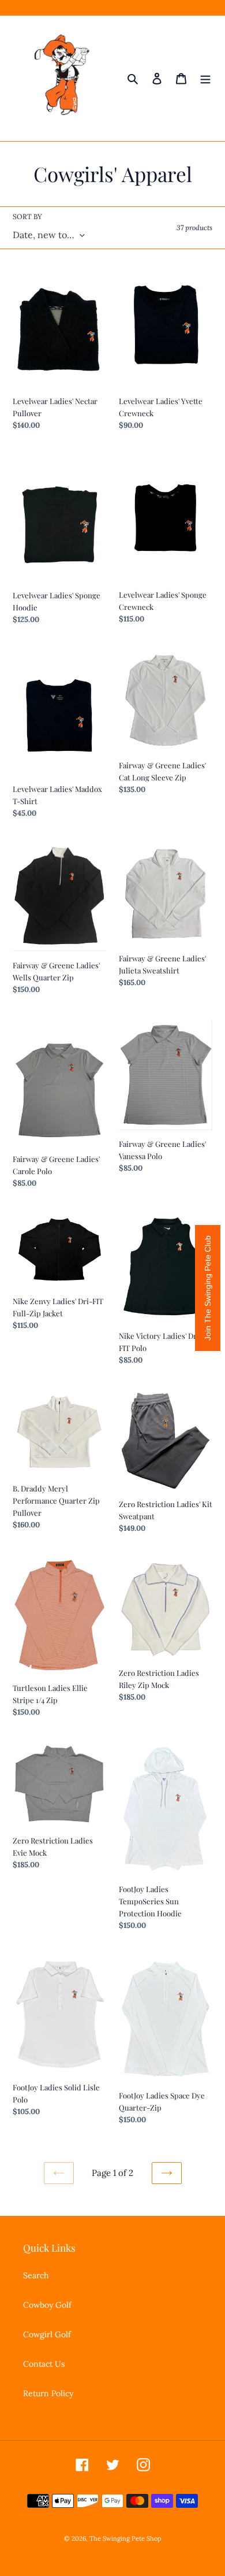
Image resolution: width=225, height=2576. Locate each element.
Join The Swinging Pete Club (208, 1288)
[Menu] (205, 79)
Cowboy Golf (47, 2305)
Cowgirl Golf (47, 2334)
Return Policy (48, 2393)
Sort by (27, 216)
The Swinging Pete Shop (125, 2538)
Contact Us (44, 2364)
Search (36, 2275)
